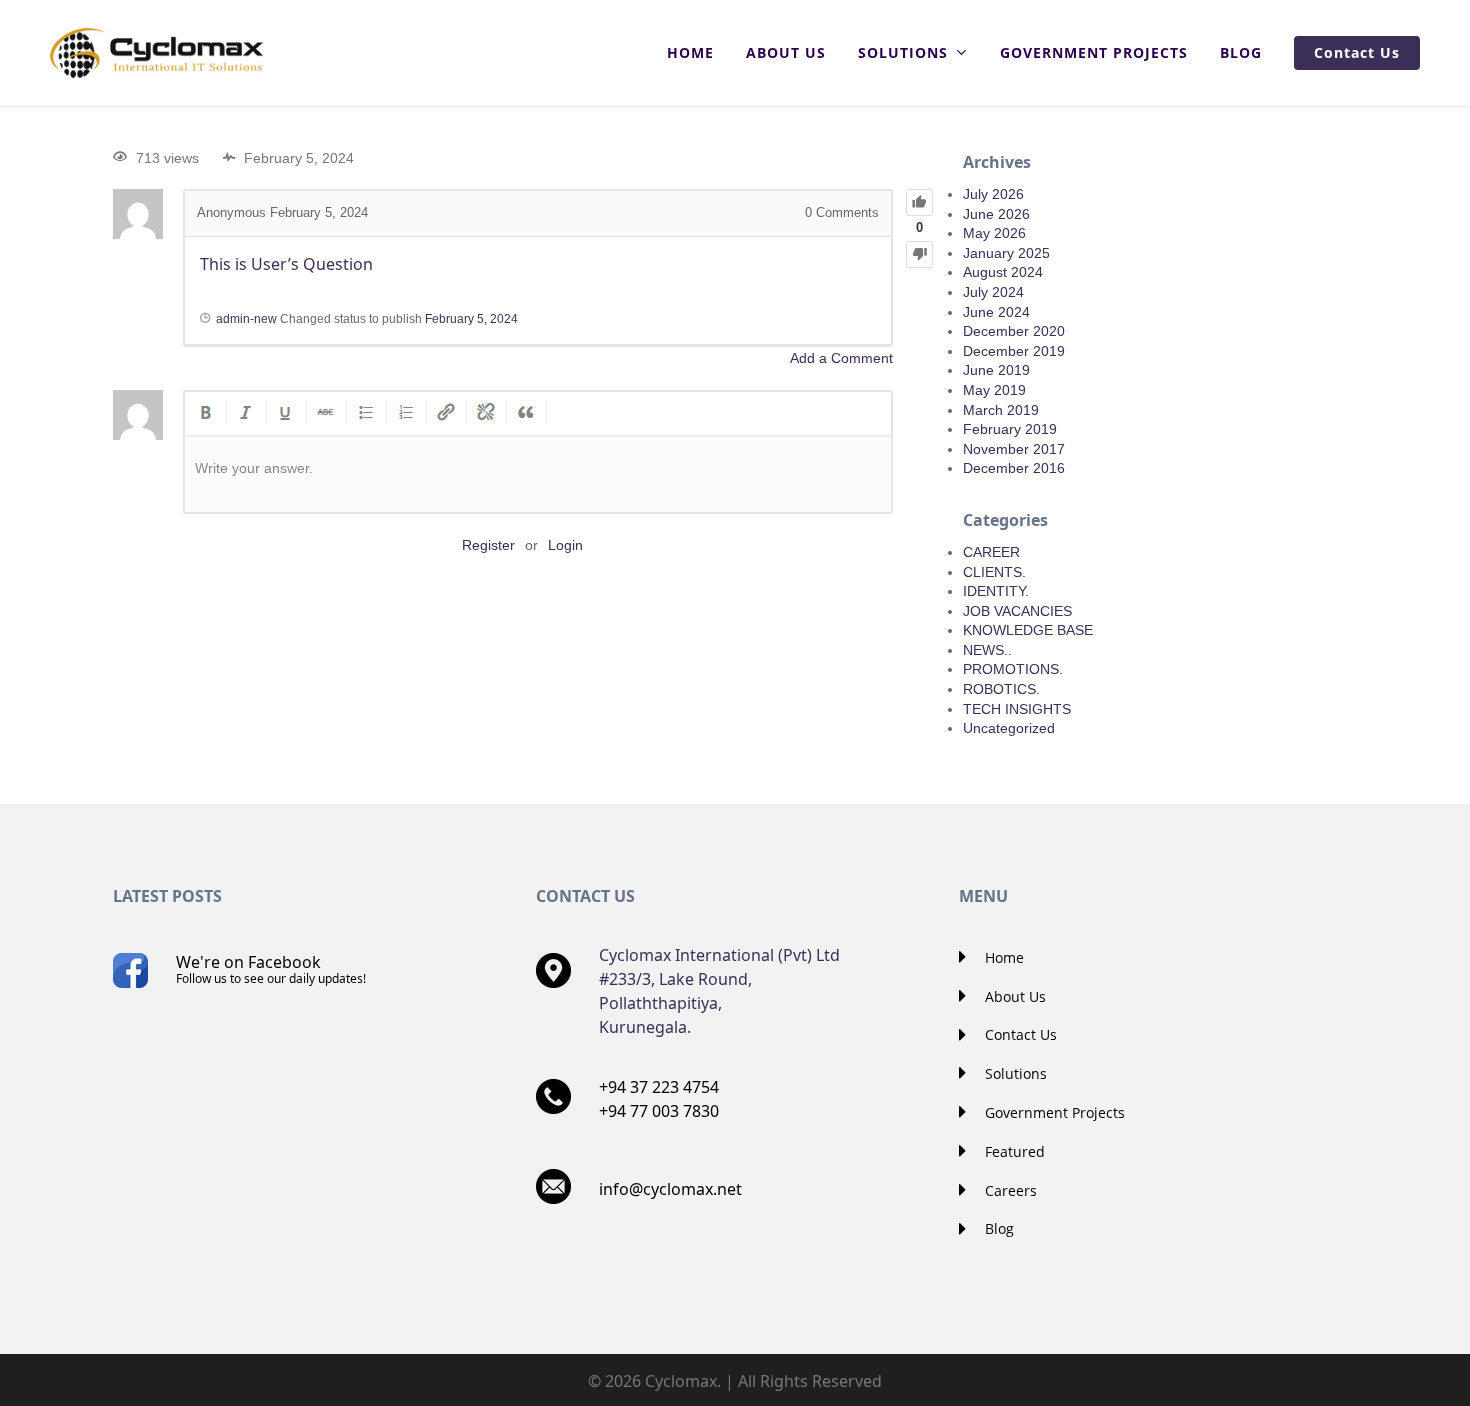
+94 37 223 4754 (659, 1087)
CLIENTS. (994, 572)
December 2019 (1014, 351)
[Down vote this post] (919, 254)
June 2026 (996, 214)
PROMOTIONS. (1013, 669)
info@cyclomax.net (670, 1189)
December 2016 (1014, 468)
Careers (1009, 1190)
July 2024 (993, 292)
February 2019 (1010, 429)
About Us (1013, 996)
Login (565, 545)
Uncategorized (1009, 728)
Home (1002, 957)
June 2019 (996, 370)
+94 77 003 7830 (659, 1111)
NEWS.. (987, 650)
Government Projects (1053, 1112)
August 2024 (1003, 272)
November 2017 (1014, 449)
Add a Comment (841, 358)
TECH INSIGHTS (1017, 709)
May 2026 (994, 233)
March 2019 (1001, 410)
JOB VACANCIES (1017, 611)
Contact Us (1019, 1034)
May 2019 (994, 390)
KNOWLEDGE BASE (1028, 630)
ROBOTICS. (1001, 689)
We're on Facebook (271, 969)
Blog (997, 1228)
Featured (1013, 1151)
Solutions (1014, 1073)
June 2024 (996, 312)
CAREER (991, 552)
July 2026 (993, 194)
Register (488, 545)
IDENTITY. (996, 591)
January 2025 (1006, 253)
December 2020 (1014, 331)
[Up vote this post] (919, 202)
